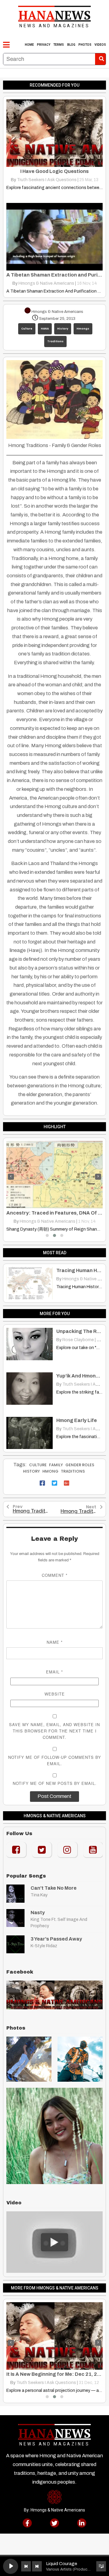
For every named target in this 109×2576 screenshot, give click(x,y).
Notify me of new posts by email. (55, 1783)
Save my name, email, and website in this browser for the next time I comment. (54, 1731)
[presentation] (11, 1177)
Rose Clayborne (46, 1221)
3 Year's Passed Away (56, 1939)
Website (55, 1694)
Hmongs (83, 329)
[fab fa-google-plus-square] (67, 1483)
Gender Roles (80, 1465)
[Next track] (37, 2566)
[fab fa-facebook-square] (42, 1483)
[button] (47, 1235)
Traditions (55, 341)
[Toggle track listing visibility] (101, 2566)
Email (54, 1672)
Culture (27, 329)
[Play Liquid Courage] (11, 2566)
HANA (45, 329)
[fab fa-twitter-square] (54, 1483)
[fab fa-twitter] (54, 2523)
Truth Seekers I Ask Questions (47, 180)
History (63, 329)
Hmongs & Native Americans (46, 283)
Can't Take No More (54, 1888)
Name (55, 1642)
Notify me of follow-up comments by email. (55, 1760)
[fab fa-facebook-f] (27, 2523)
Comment (55, 1575)
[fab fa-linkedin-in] (82, 2523)
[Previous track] (26, 2566)
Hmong (50, 1471)
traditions (73, 1471)
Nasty (38, 1913)
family (56, 1465)
